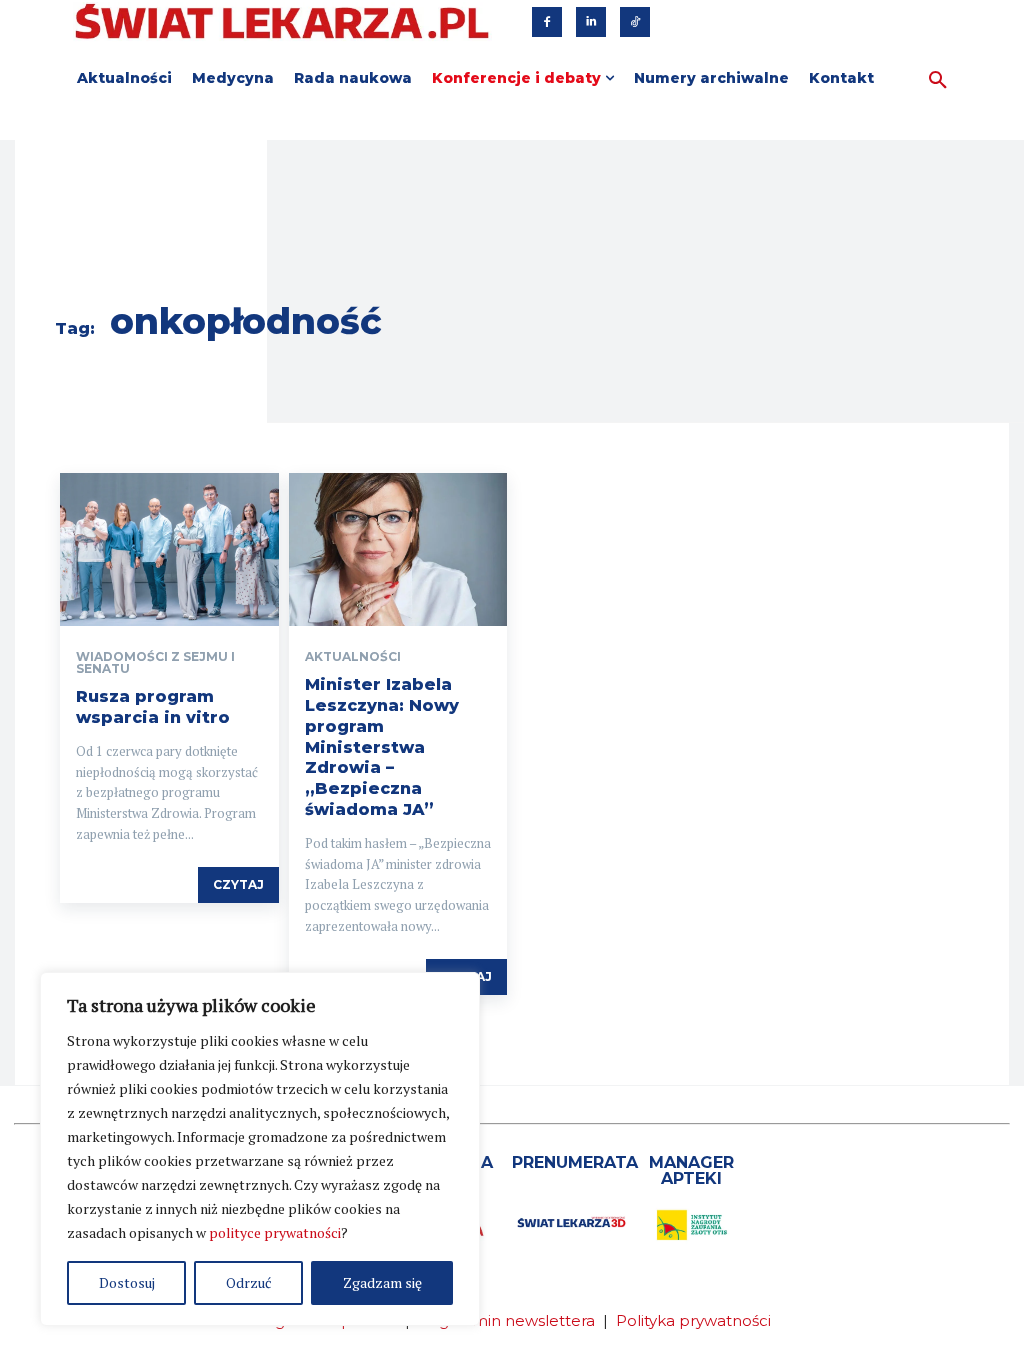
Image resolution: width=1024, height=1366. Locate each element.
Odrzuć (249, 1282)
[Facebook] (547, 22)
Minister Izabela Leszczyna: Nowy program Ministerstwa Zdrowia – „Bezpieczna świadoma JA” (382, 747)
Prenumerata (575, 1162)
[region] (260, 1149)
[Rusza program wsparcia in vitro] (169, 549)
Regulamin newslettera (506, 1320)
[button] (938, 81)
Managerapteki (691, 1170)
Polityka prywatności (693, 1320)
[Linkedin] (591, 22)
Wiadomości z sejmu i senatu (155, 663)
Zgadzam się (382, 1282)
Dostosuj (127, 1282)
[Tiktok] (635, 22)
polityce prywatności (275, 1232)
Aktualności (353, 657)
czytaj (238, 884)
